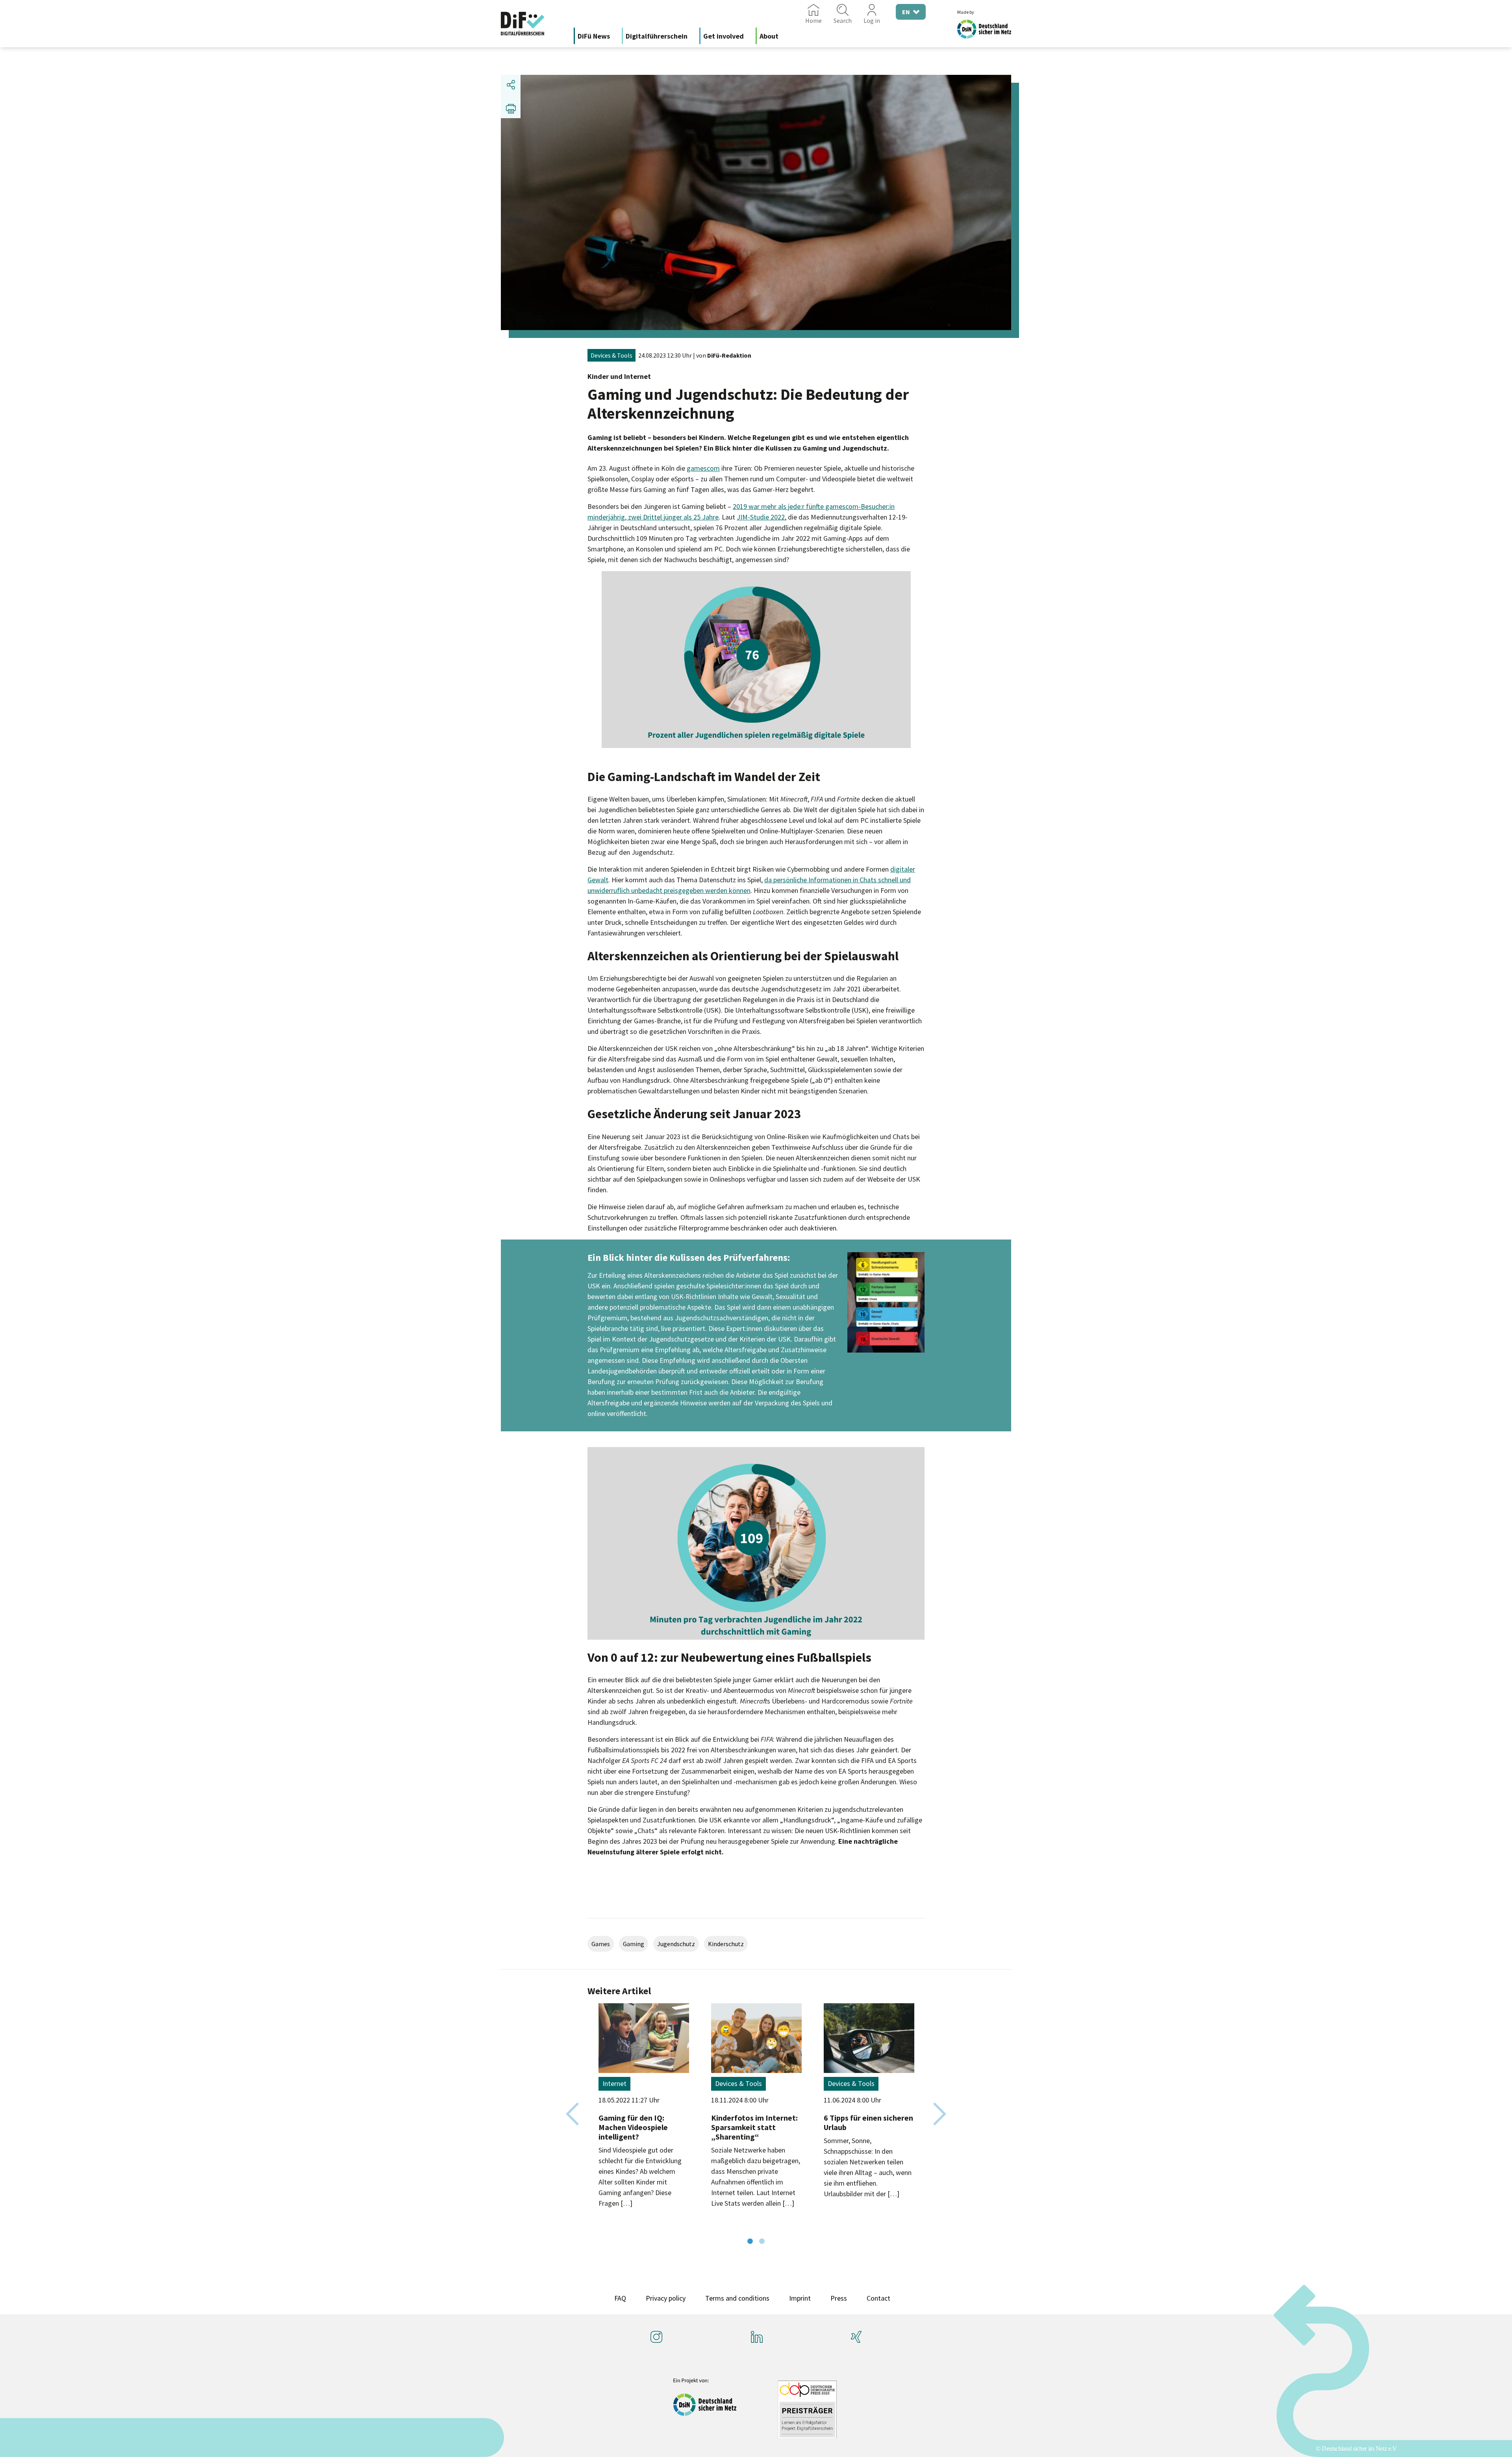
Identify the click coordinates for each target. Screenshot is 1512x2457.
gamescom (703, 468)
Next (940, 2114)
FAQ (620, 2298)
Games (601, 1944)
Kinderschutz (726, 1944)
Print (511, 108)
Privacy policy (666, 2298)
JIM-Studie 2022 (761, 517)
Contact (878, 2298)
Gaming (634, 1944)
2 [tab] (762, 2242)
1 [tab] (750, 2242)
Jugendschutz (676, 1944)
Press (839, 2298)
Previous (572, 2114)
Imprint (800, 2298)
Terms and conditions (737, 2298)
